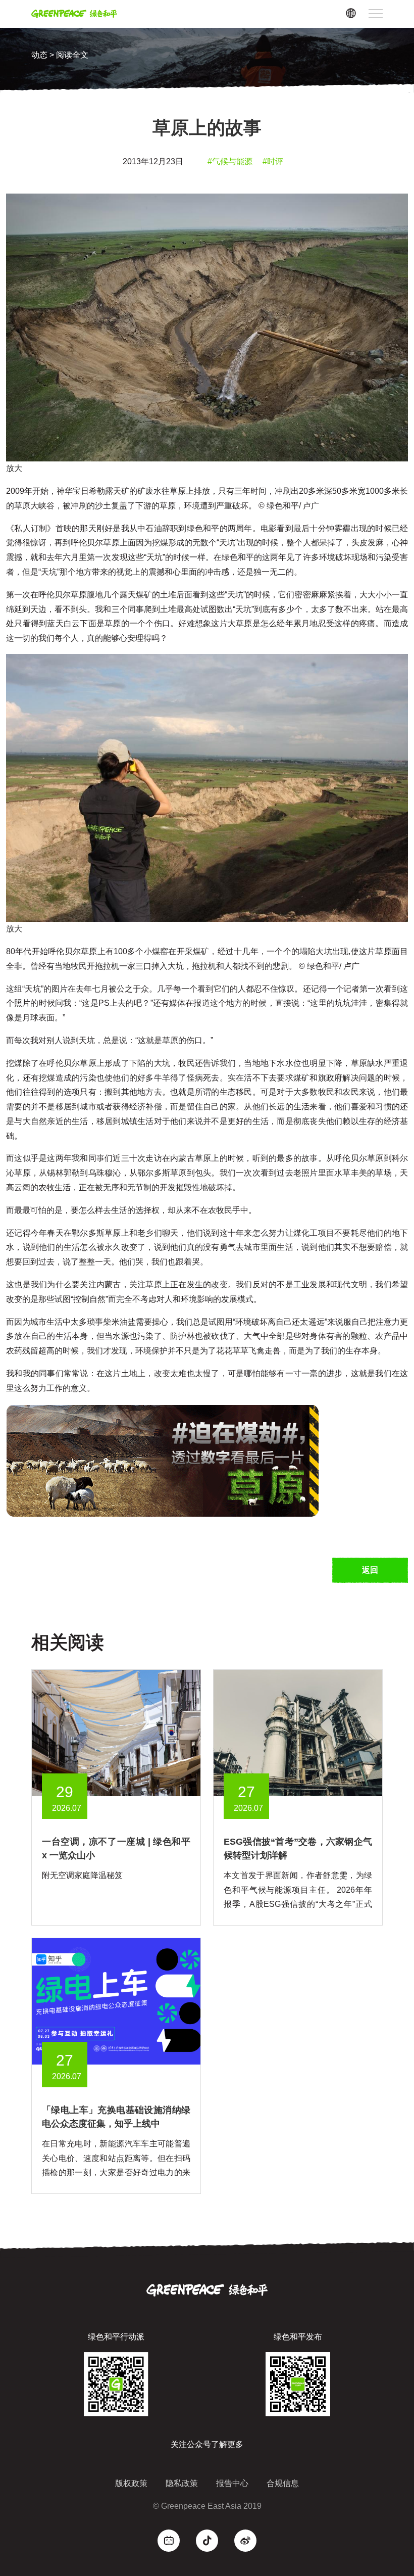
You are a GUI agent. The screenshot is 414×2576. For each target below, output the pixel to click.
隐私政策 (182, 2483)
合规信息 (283, 2483)
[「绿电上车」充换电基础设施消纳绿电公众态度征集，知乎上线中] (116, 2001)
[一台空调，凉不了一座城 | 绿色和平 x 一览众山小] (116, 1732)
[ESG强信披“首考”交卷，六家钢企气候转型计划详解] (298, 1732)
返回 (370, 1570)
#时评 (273, 161)
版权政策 (131, 2483)
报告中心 (232, 2483)
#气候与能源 (230, 161)
